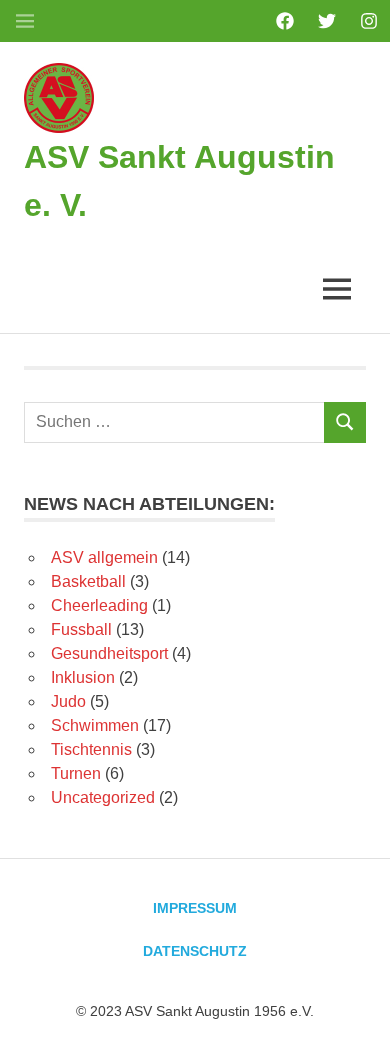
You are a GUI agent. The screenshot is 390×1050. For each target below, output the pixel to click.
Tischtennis (91, 749)
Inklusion (83, 677)
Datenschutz (195, 951)
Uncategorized (103, 797)
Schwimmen (95, 725)
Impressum (195, 908)
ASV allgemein (104, 557)
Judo (68, 701)
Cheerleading (99, 605)
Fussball (81, 629)
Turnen (76, 773)
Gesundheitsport (109, 653)
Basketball (88, 581)
